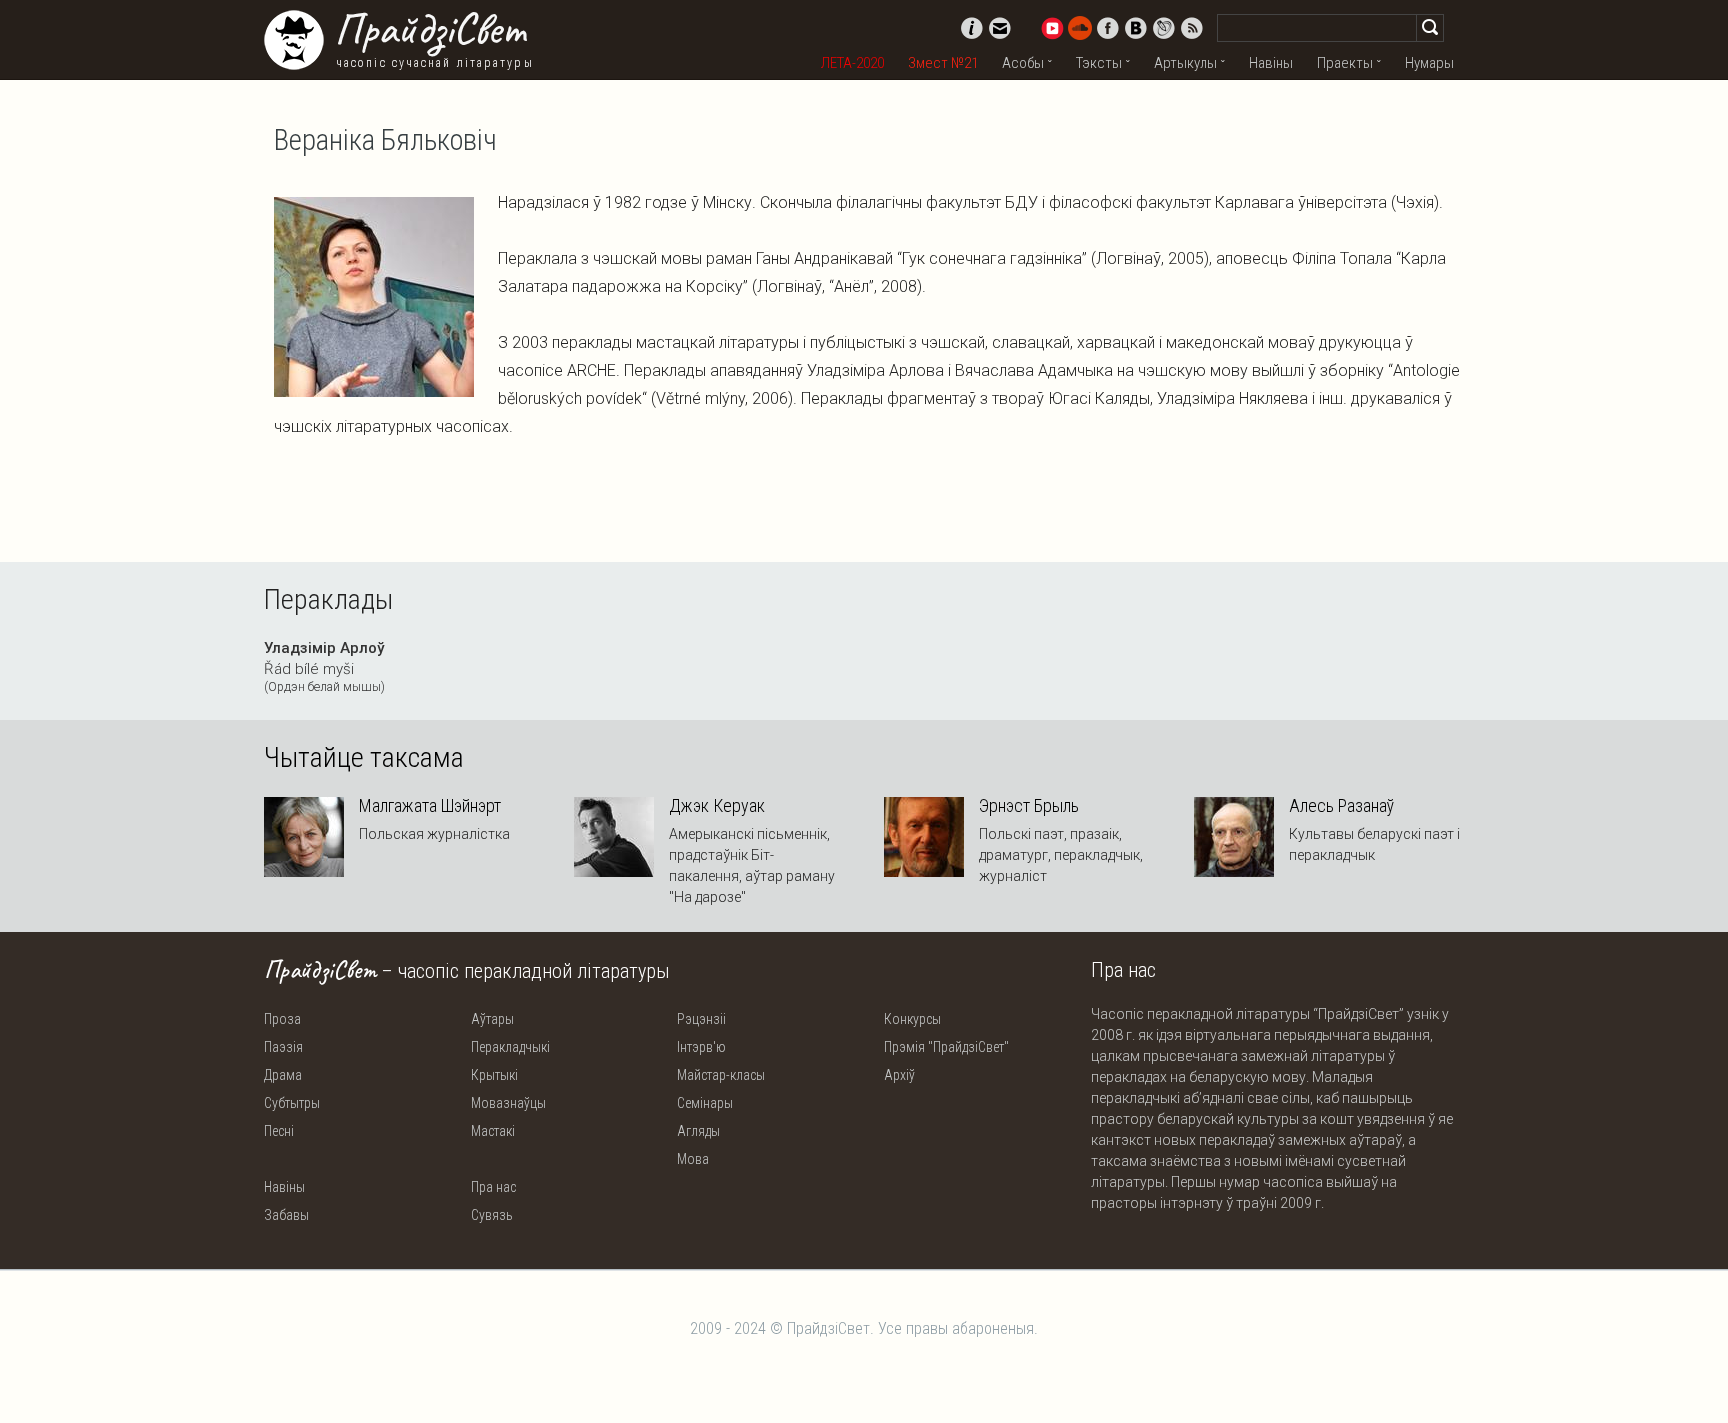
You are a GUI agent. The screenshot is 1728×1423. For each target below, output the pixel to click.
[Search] (1430, 28)
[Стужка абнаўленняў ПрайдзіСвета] (1192, 28)
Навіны (1271, 63)
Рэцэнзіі (701, 1019)
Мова (693, 1159)
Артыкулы (1185, 63)
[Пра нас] (972, 28)
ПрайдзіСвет (429, 29)
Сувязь (492, 1215)
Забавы (286, 1215)
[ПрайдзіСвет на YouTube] (1052, 28)
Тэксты (1099, 63)
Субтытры (292, 1103)
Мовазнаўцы (508, 1103)
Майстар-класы (721, 1075)
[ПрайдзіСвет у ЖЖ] (1164, 28)
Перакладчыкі (510, 1047)
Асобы (1023, 63)
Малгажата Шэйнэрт (430, 806)
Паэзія (283, 1047)
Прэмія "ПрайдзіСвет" (946, 1047)
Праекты (1345, 63)
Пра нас (493, 1187)
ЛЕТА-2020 (852, 63)
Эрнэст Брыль (1029, 806)
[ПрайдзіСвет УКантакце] (1136, 28)
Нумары (1429, 63)
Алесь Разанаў (1341, 806)
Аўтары (492, 1019)
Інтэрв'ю (701, 1047)
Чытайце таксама (364, 758)
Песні (279, 1131)
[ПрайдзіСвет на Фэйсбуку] (1108, 28)
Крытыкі (494, 1075)
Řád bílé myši (324, 667)
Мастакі (493, 1131)
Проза (282, 1019)
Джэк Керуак (717, 806)
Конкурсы (912, 1019)
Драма (283, 1075)
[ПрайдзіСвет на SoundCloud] (1080, 28)
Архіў (899, 1075)
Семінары (705, 1103)
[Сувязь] (1000, 28)
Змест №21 (943, 63)
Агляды (698, 1131)
